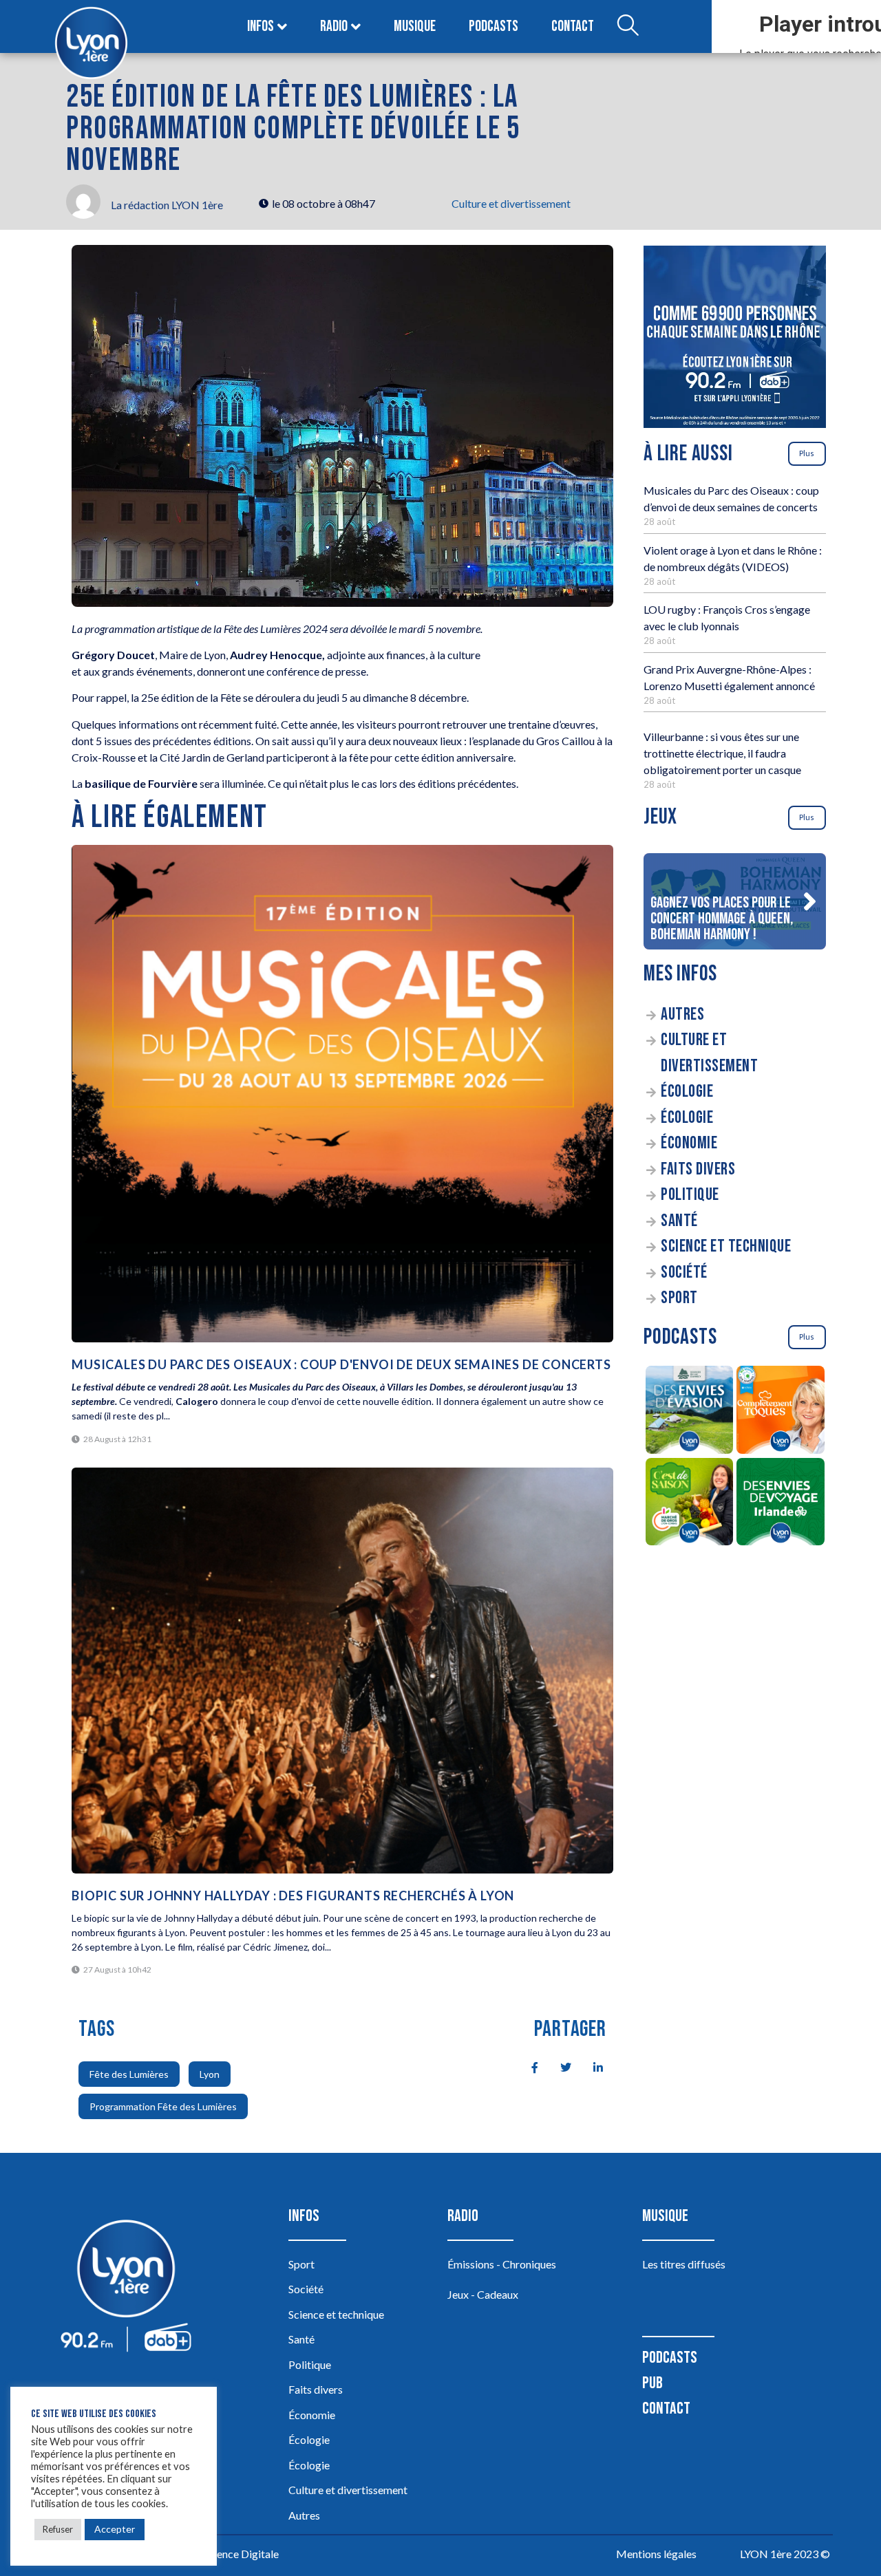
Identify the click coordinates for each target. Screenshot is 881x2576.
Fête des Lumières (129, 2074)
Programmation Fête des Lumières (163, 2106)
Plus (807, 453)
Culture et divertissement (511, 203)
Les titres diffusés (684, 2264)
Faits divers (698, 1169)
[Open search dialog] (628, 27)
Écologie (687, 1092)
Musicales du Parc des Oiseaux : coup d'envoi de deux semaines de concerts (341, 1364)
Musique (415, 26)
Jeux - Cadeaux (483, 2294)
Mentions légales (656, 2554)
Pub (652, 2383)
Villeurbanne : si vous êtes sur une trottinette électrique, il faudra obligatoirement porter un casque (722, 753)
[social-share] (527, 2066)
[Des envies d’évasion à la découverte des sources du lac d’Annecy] (689, 1412)
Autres (682, 1015)
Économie (689, 1143)
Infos (261, 26)
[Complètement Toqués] (781, 1412)
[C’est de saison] (689, 1504)
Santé (679, 1221)
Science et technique (726, 1246)
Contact (573, 26)
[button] (809, 901)
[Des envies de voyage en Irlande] (781, 1504)
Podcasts (493, 26)
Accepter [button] (115, 2529)
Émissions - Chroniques (502, 2264)
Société (684, 1273)
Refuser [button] (58, 2529)
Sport (679, 1298)
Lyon (210, 2074)
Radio (334, 26)
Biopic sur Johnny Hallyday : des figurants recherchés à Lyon (293, 1896)
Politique (690, 1195)
